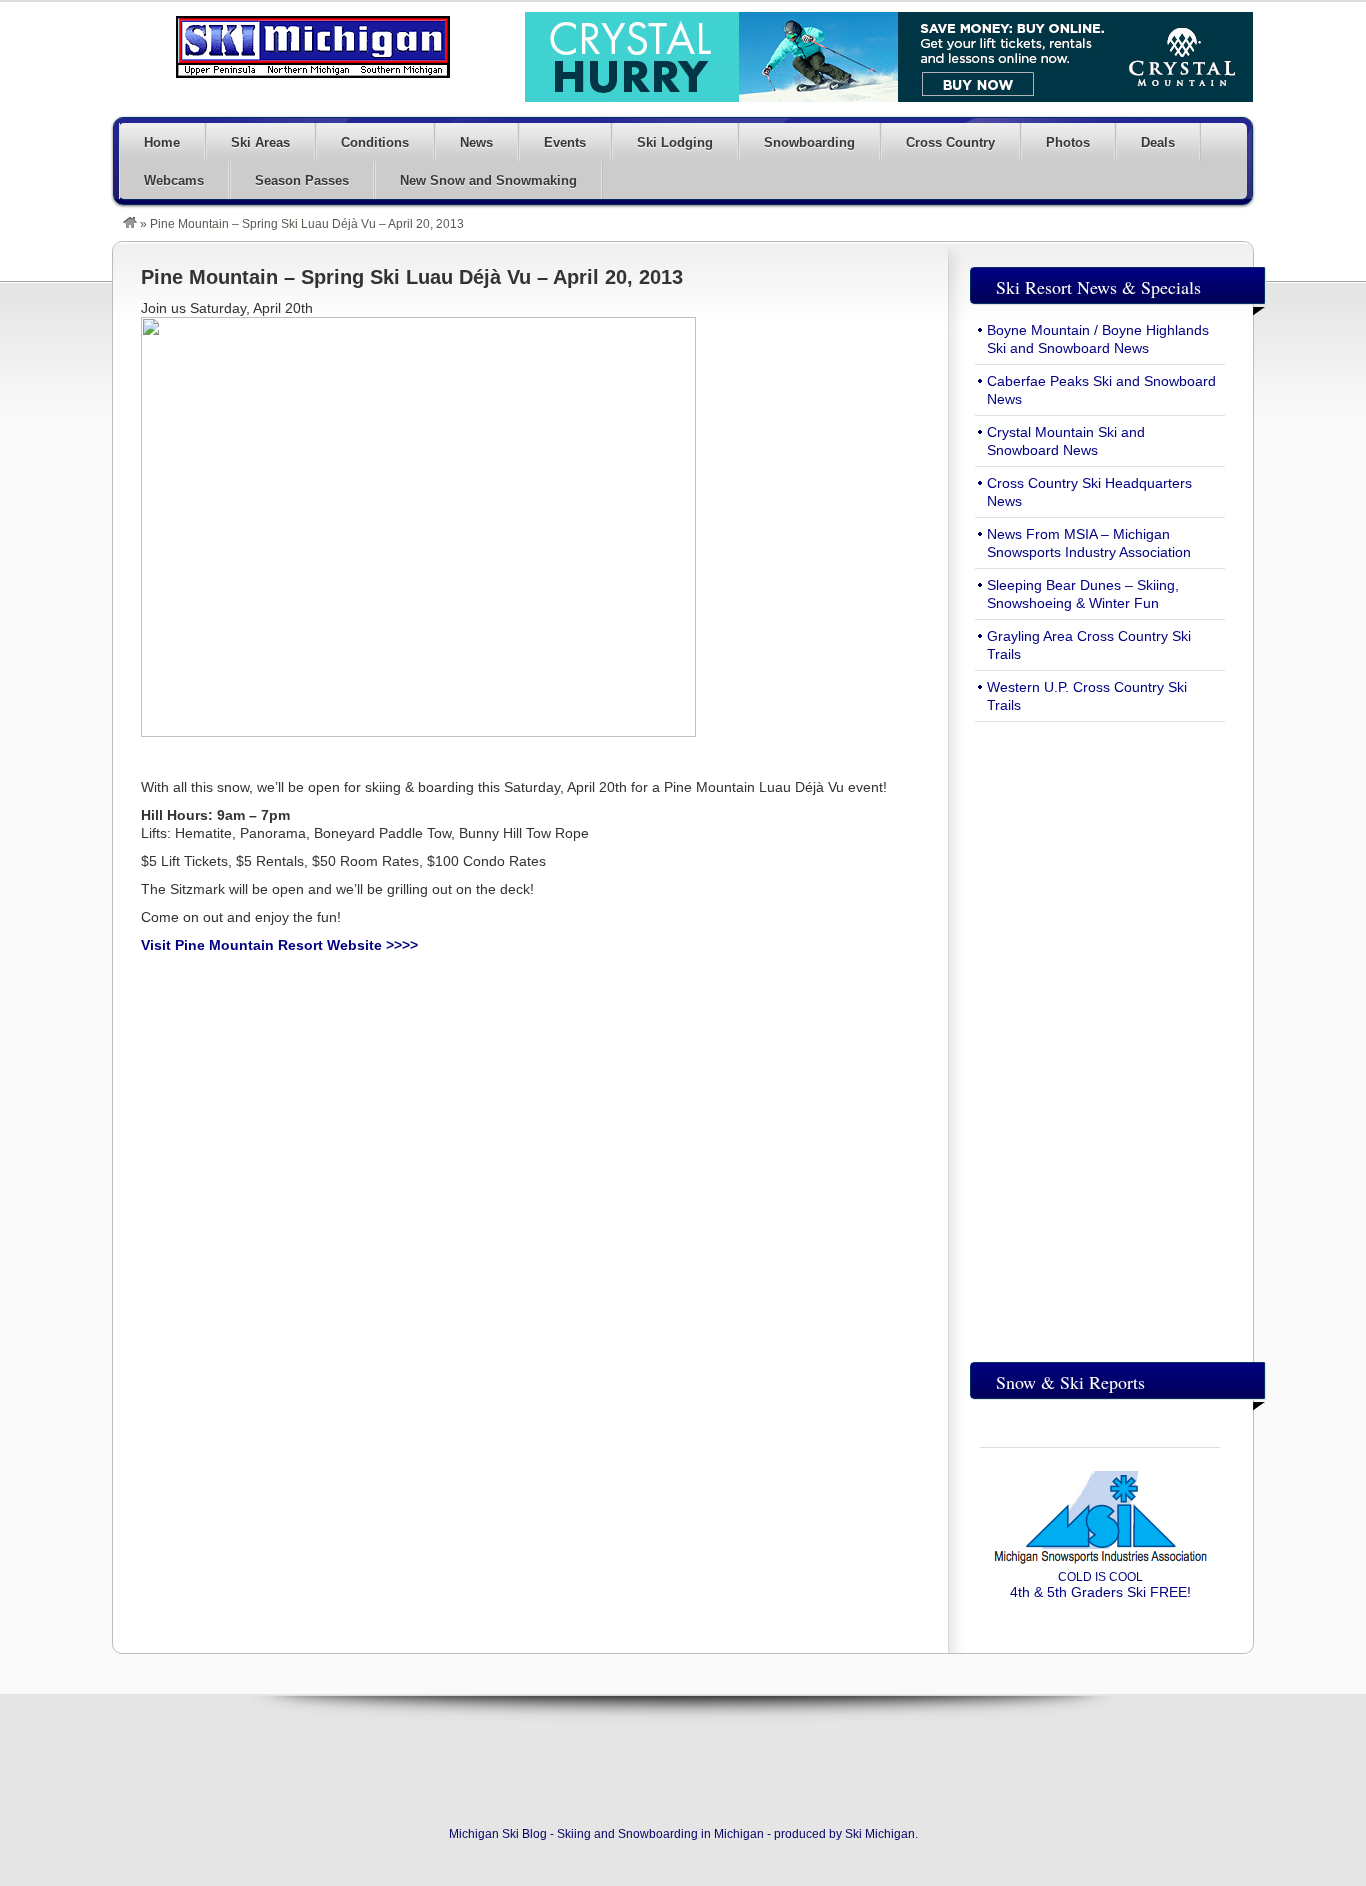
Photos (1068, 142)
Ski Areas (260, 142)
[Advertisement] (1100, 1037)
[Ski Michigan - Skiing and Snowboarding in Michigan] (130, 224)
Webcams (174, 180)
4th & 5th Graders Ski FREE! (1100, 1585)
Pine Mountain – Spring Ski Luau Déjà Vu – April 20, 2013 (412, 277)
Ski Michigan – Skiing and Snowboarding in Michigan (313, 47)
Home (162, 142)
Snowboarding (809, 142)
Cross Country (950, 142)
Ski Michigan (880, 1834)
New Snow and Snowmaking (488, 180)
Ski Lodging (675, 142)
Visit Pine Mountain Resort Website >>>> (279, 945)
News (476, 142)
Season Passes (302, 180)
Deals (1158, 142)
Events (565, 142)
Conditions (375, 142)
